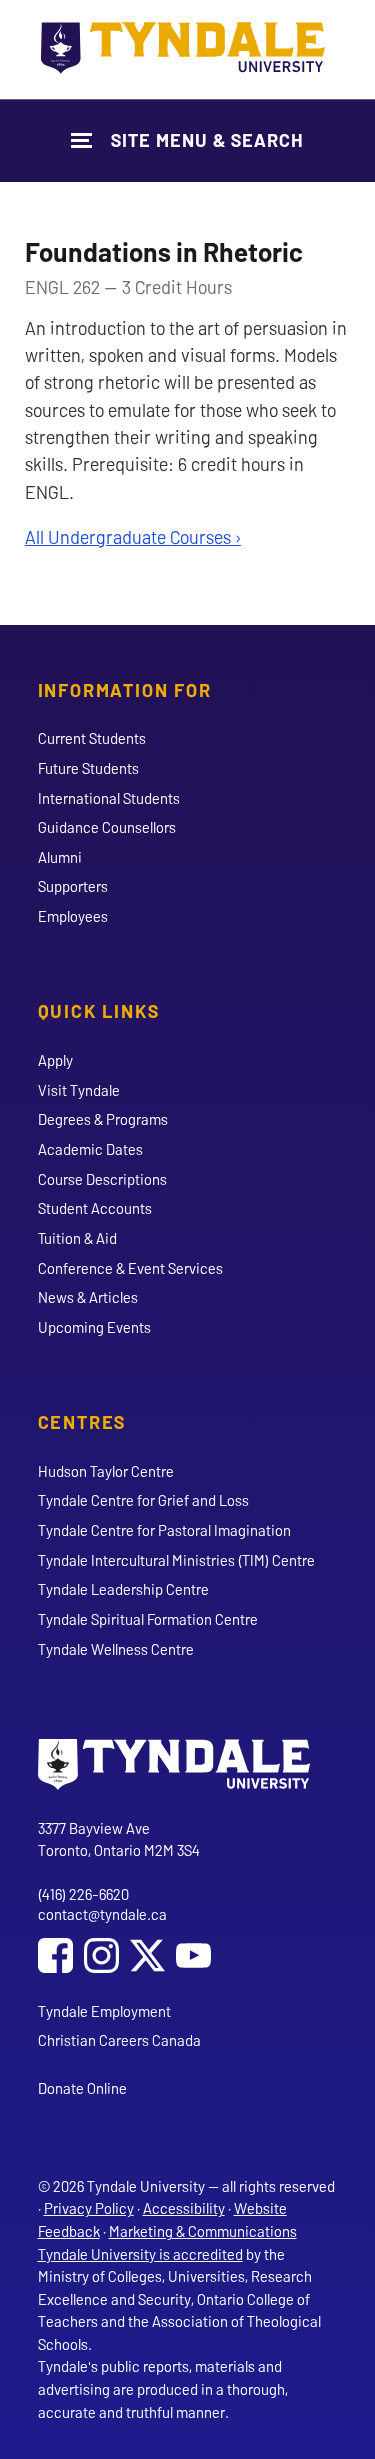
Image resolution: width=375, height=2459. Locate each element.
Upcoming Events (94, 1327)
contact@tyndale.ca (102, 1914)
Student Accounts (95, 1208)
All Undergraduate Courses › (133, 537)
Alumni (60, 857)
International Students (109, 798)
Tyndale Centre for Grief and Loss (143, 1500)
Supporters (73, 886)
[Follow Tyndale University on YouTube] (193, 1957)
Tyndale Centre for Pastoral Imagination (164, 1530)
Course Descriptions (102, 1179)
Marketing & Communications (203, 2231)
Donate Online (82, 2088)
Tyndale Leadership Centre (123, 1589)
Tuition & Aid (77, 1238)
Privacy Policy (89, 2208)
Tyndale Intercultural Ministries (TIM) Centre (176, 1560)
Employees (73, 916)
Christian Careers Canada (119, 2040)
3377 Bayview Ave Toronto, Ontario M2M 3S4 (119, 1839)
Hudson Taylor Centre (106, 1471)
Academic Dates (90, 1149)
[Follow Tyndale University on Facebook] (55, 1957)
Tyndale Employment (104, 2011)
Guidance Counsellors (107, 827)
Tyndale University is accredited (140, 2254)
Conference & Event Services (130, 1268)
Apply (55, 1060)
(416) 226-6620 (83, 1894)
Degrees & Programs (103, 1119)
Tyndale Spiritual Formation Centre (148, 1619)
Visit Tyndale (79, 1090)
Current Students (92, 738)
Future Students (88, 768)
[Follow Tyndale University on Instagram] (101, 1957)
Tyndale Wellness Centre (116, 1649)
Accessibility (184, 2208)
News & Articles (88, 1297)
